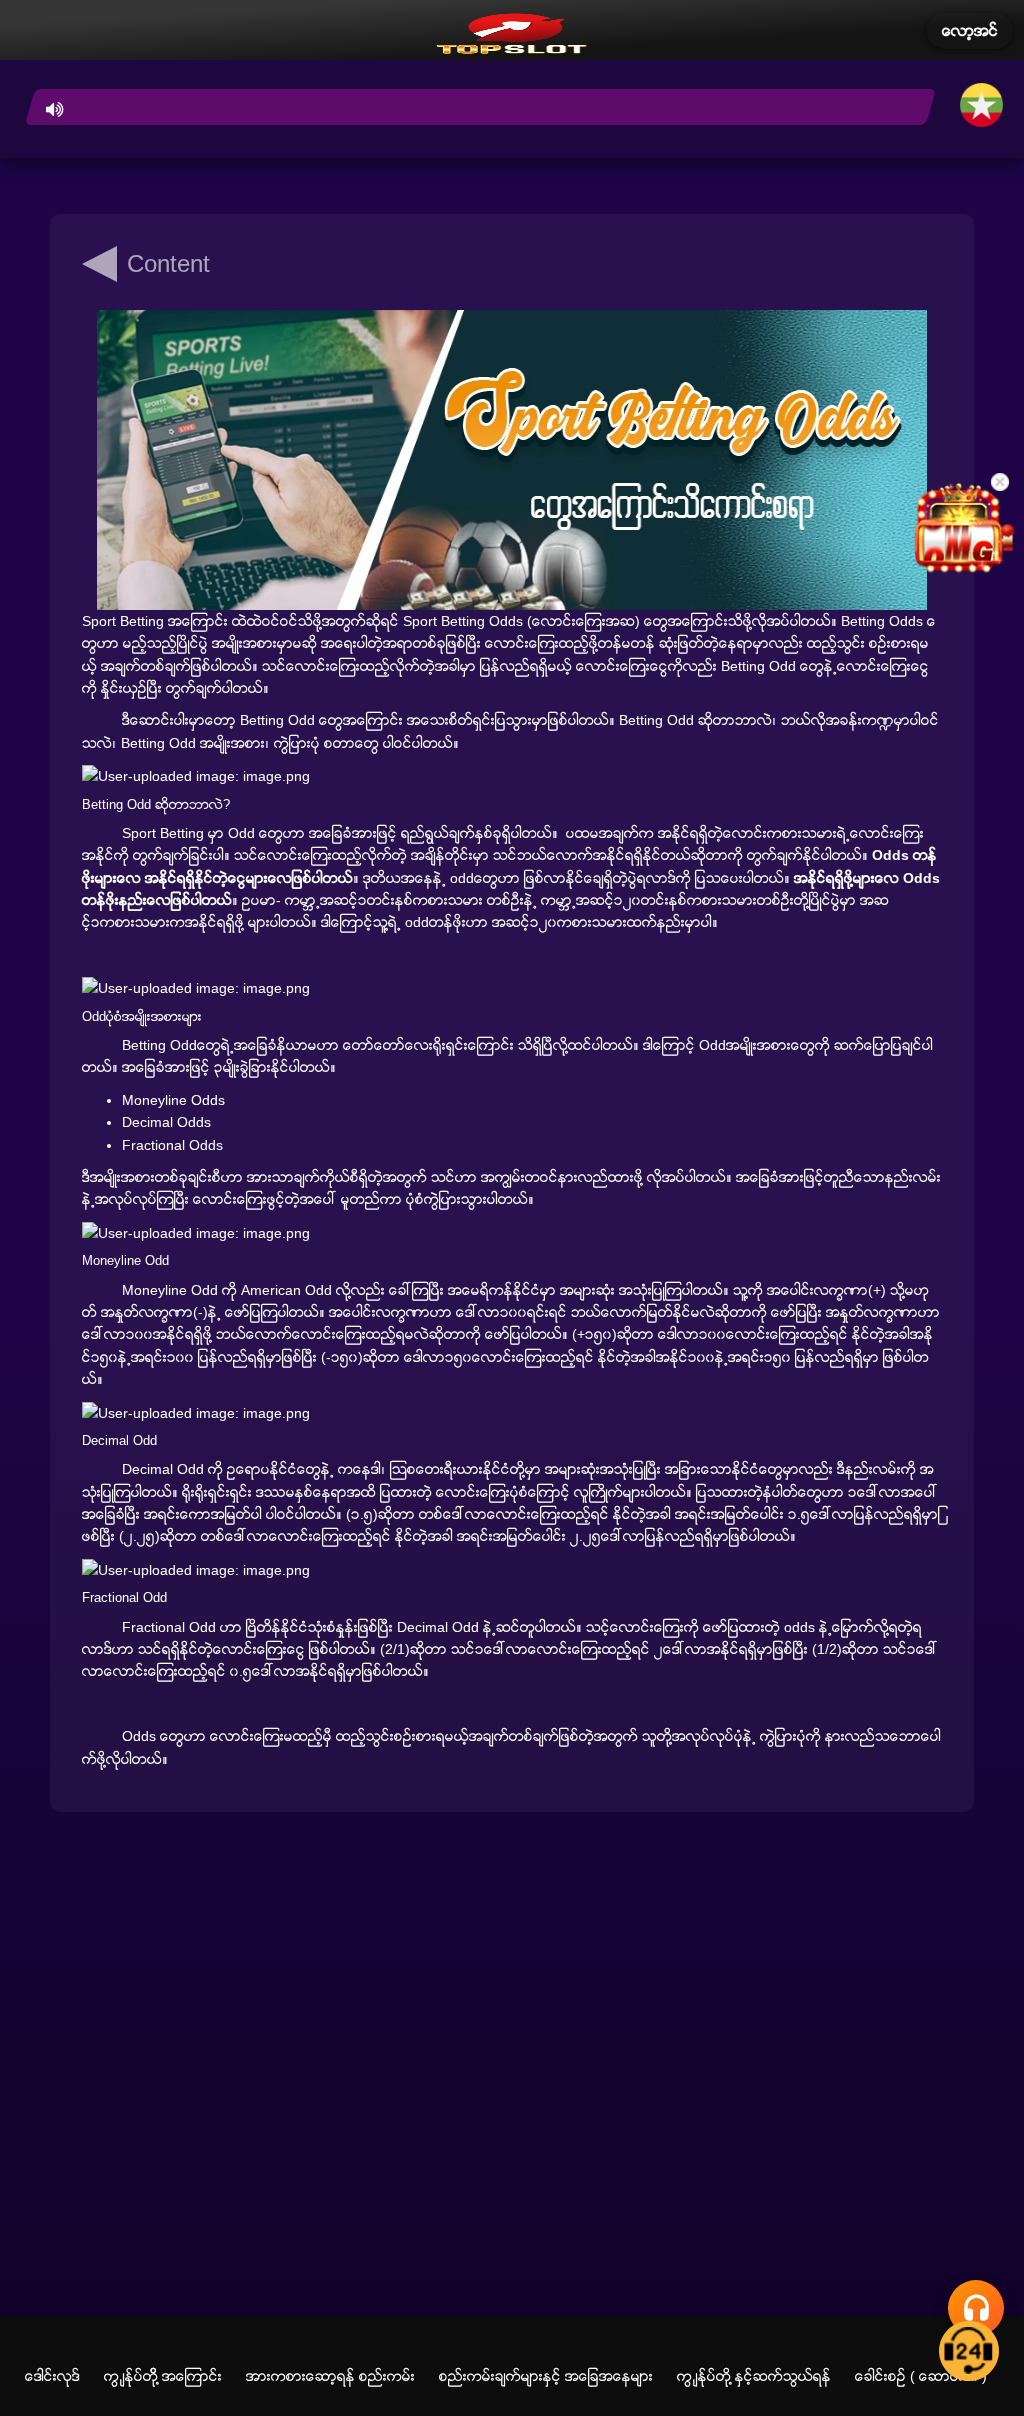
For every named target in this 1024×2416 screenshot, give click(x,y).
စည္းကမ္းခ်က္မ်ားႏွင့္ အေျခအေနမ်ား (546, 2376)
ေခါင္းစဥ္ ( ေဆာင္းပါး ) (921, 2376)
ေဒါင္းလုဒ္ (52, 2376)
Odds (139, 1736)
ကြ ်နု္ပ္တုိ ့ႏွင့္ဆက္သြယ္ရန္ (754, 2376)
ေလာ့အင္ (970, 30)
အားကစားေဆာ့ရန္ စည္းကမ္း (330, 2376)
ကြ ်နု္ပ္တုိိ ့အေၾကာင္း (163, 2376)
